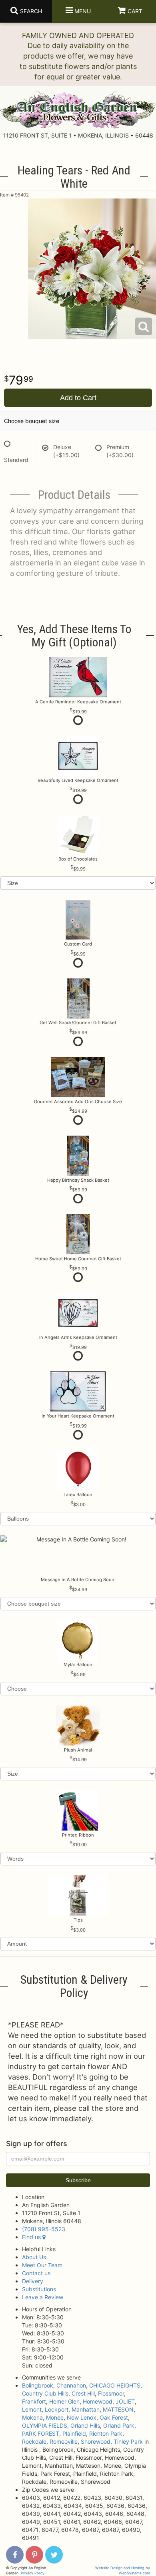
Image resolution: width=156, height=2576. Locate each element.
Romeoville (64, 2441)
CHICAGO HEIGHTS (115, 2385)
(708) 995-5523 (44, 2229)
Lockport (57, 2409)
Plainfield (74, 2433)
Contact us (36, 2273)
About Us (34, 2257)
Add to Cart (78, 398)
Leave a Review (43, 2297)
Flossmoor (111, 2393)
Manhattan (86, 2409)
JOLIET (125, 2401)
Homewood (98, 2401)
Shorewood (96, 2441)
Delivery (33, 2281)
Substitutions (39, 2289)
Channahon (71, 2385)
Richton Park (106, 2433)
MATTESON (118, 2409)
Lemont (32, 2409)
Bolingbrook (38, 2385)
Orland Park (119, 2425)
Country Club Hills (45, 2393)
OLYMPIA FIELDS (45, 2425)
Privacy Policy (33, 2573)
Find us (32, 2237)
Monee (55, 2417)
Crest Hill (83, 2393)
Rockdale (34, 2441)
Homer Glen (64, 2401)
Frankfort (34, 2401)
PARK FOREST (41, 2433)
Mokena (32, 2417)
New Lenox (82, 2417)
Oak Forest (114, 2417)
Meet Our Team (42, 2265)
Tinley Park (128, 2441)
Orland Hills (85, 2425)
